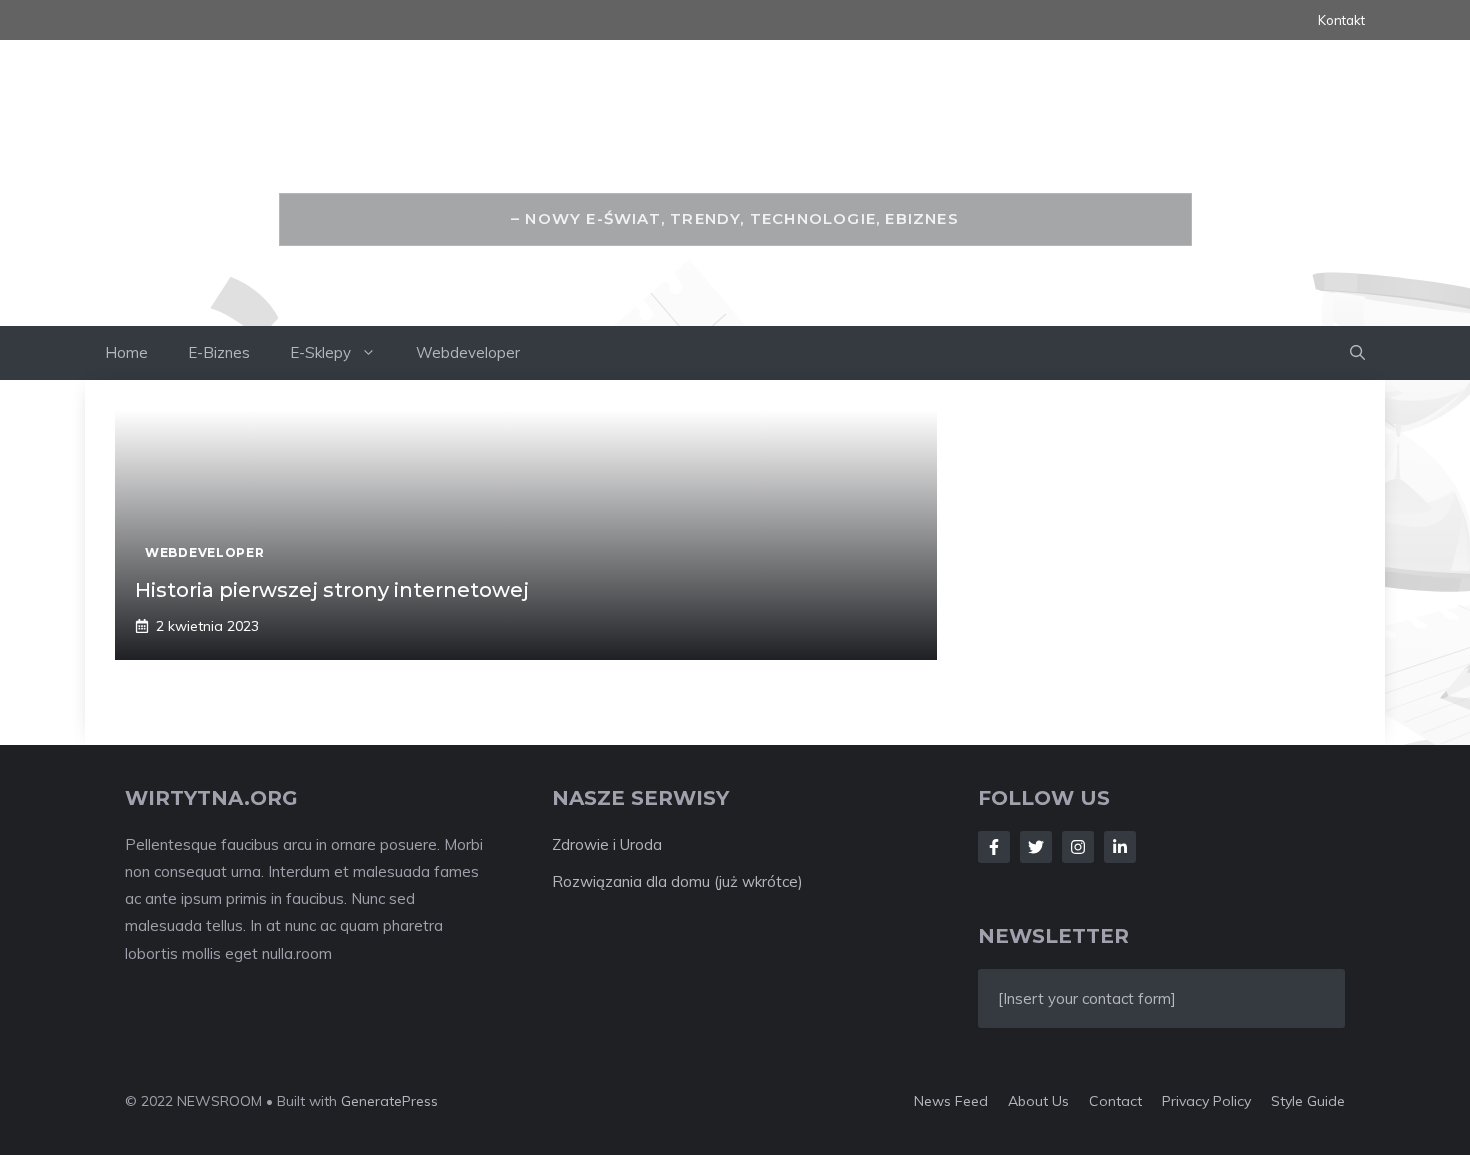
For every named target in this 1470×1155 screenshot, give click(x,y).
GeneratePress (389, 1101)
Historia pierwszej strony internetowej (332, 590)
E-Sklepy (320, 352)
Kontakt (1341, 20)
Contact (1115, 1101)
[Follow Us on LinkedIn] (1120, 847)
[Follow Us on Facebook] (994, 847)
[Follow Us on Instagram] (1078, 847)
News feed (951, 1101)
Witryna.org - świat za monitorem (735, 147)
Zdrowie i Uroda (607, 844)
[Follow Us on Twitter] (1036, 847)
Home (126, 352)
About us (1038, 1101)
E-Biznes (219, 352)
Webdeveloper (468, 352)
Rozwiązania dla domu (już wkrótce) (677, 881)
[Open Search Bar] (1357, 353)
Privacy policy (1206, 1101)
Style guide (1308, 1101)
